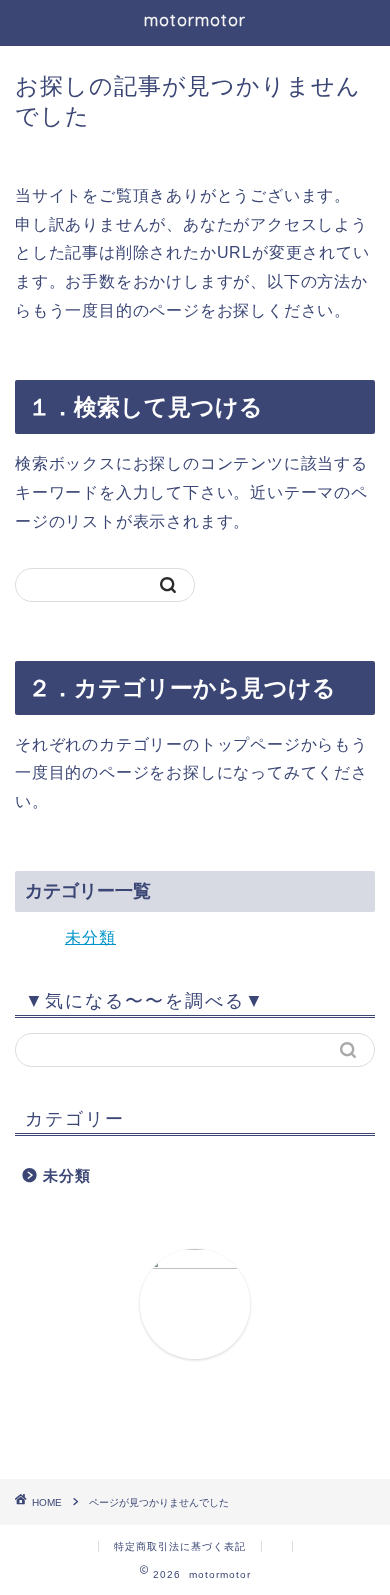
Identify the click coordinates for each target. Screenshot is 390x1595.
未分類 (90, 937)
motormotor (195, 20)
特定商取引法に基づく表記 (180, 1546)
